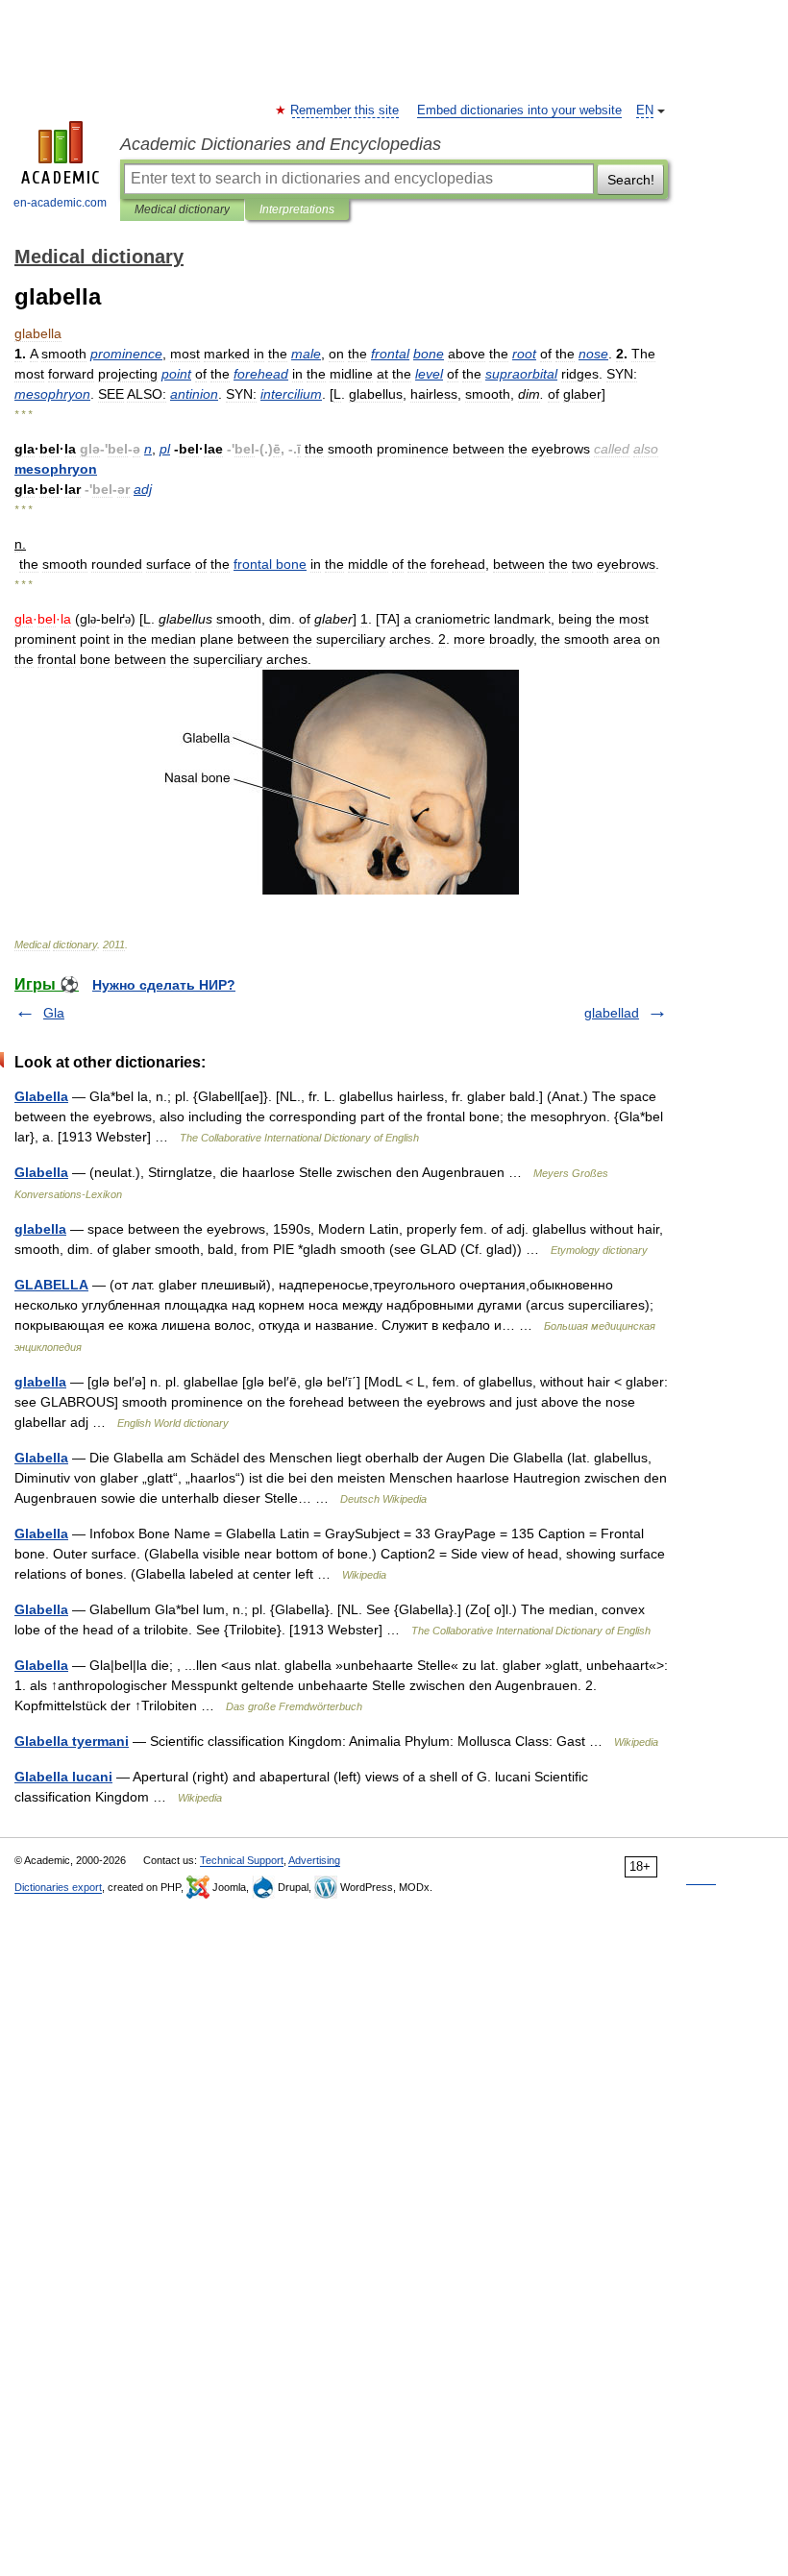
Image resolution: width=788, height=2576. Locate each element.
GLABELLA (51, 1285)
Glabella (41, 1096)
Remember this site (345, 110)
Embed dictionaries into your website (519, 110)
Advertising (314, 1860)
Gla (54, 1013)
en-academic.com (60, 203)
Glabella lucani (63, 1777)
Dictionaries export (58, 1887)
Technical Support (242, 1860)
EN (645, 110)
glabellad (612, 1013)
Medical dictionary (182, 209)
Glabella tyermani (72, 1741)
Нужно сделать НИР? (164, 985)
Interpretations (297, 209)
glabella (40, 1229)
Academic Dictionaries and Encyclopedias (281, 144)
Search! (631, 180)
